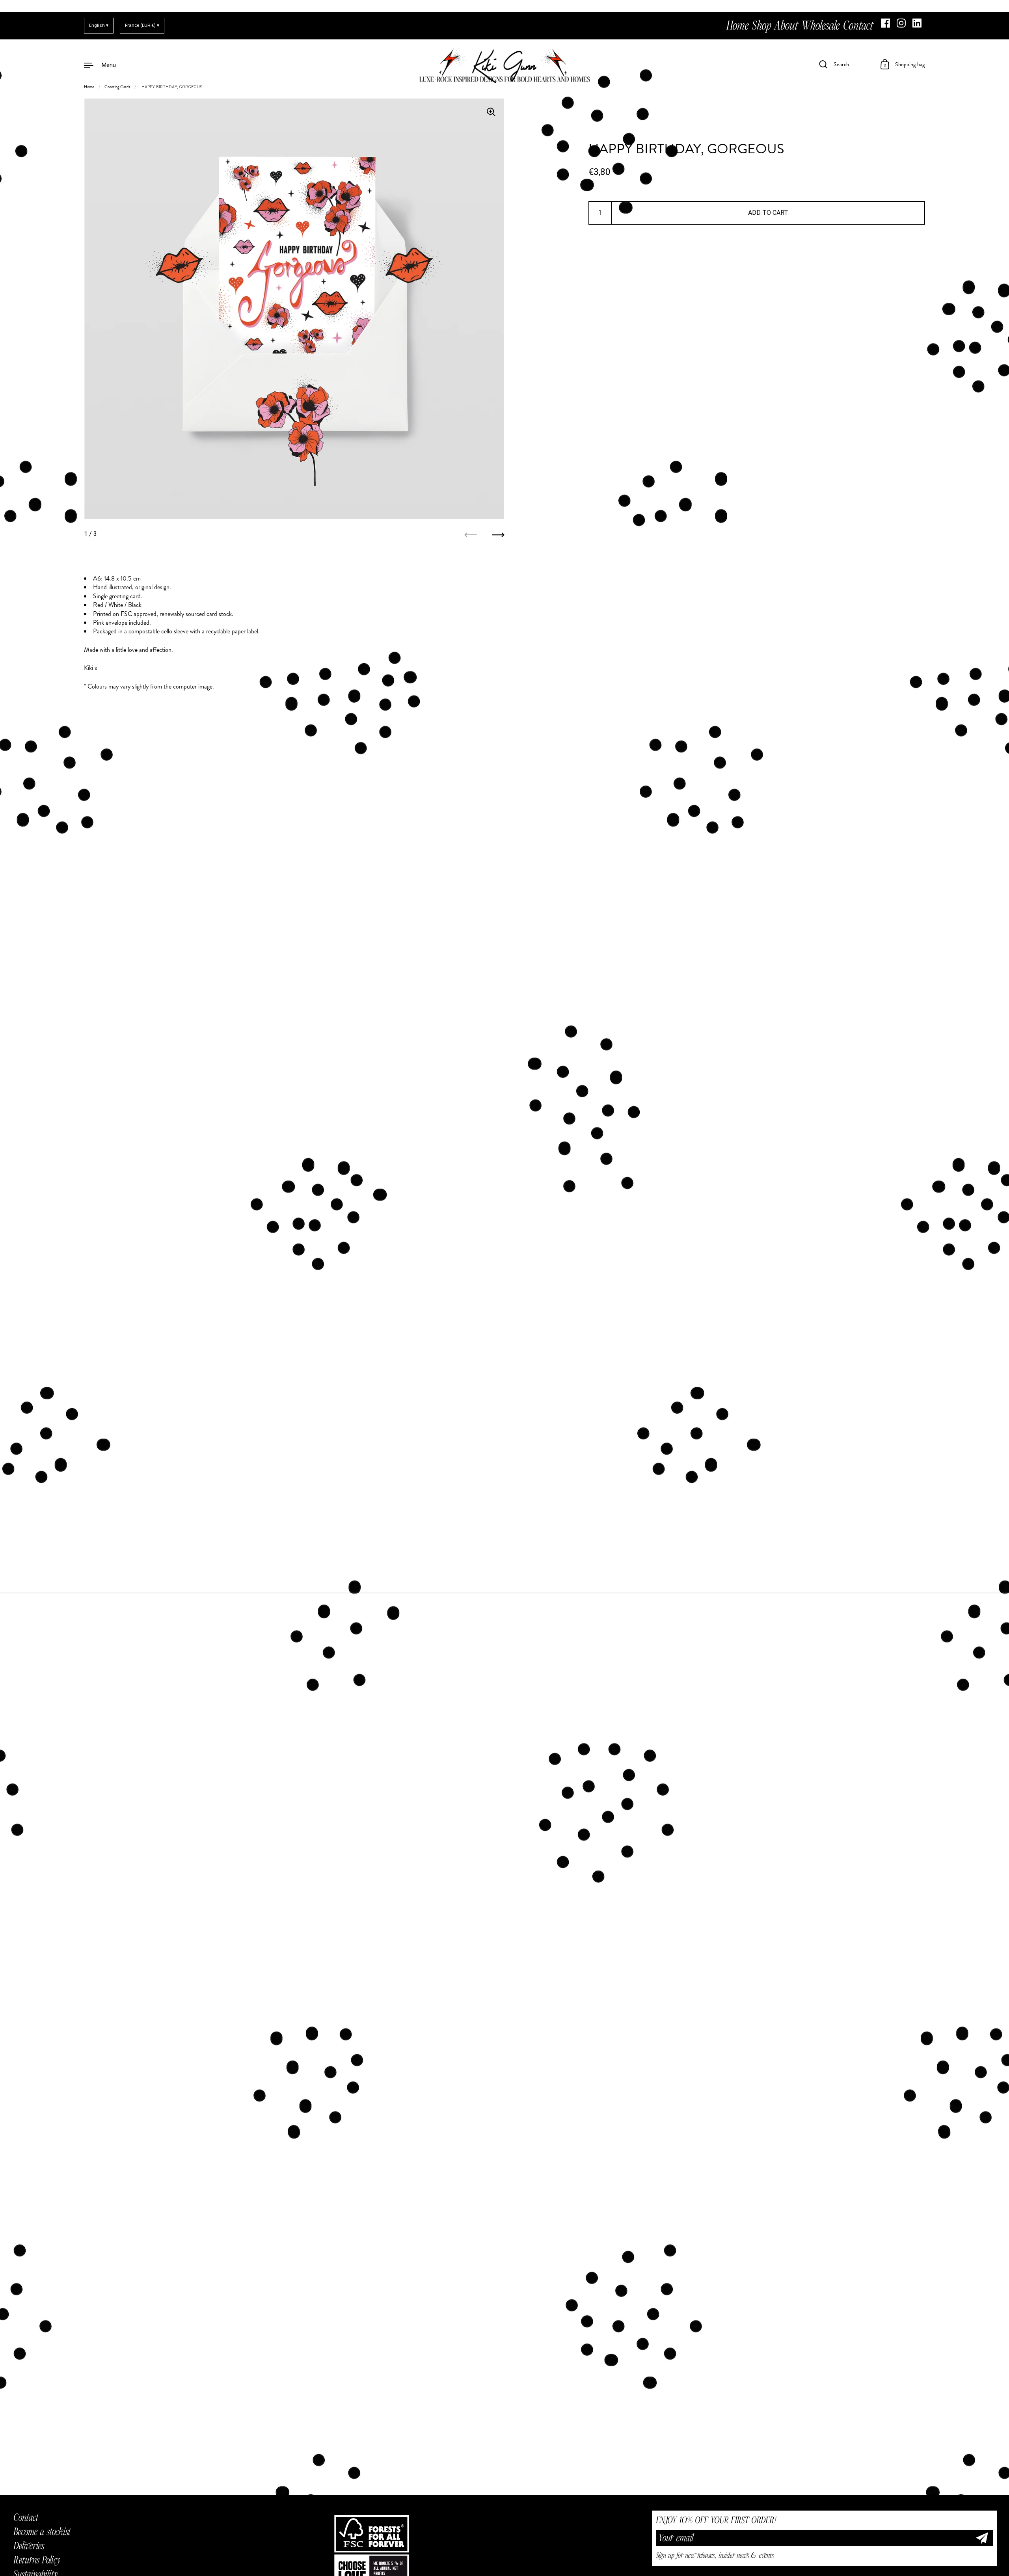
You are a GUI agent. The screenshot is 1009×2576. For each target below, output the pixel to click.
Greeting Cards (117, 87)
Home (89, 87)
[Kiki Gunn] (504, 65)
